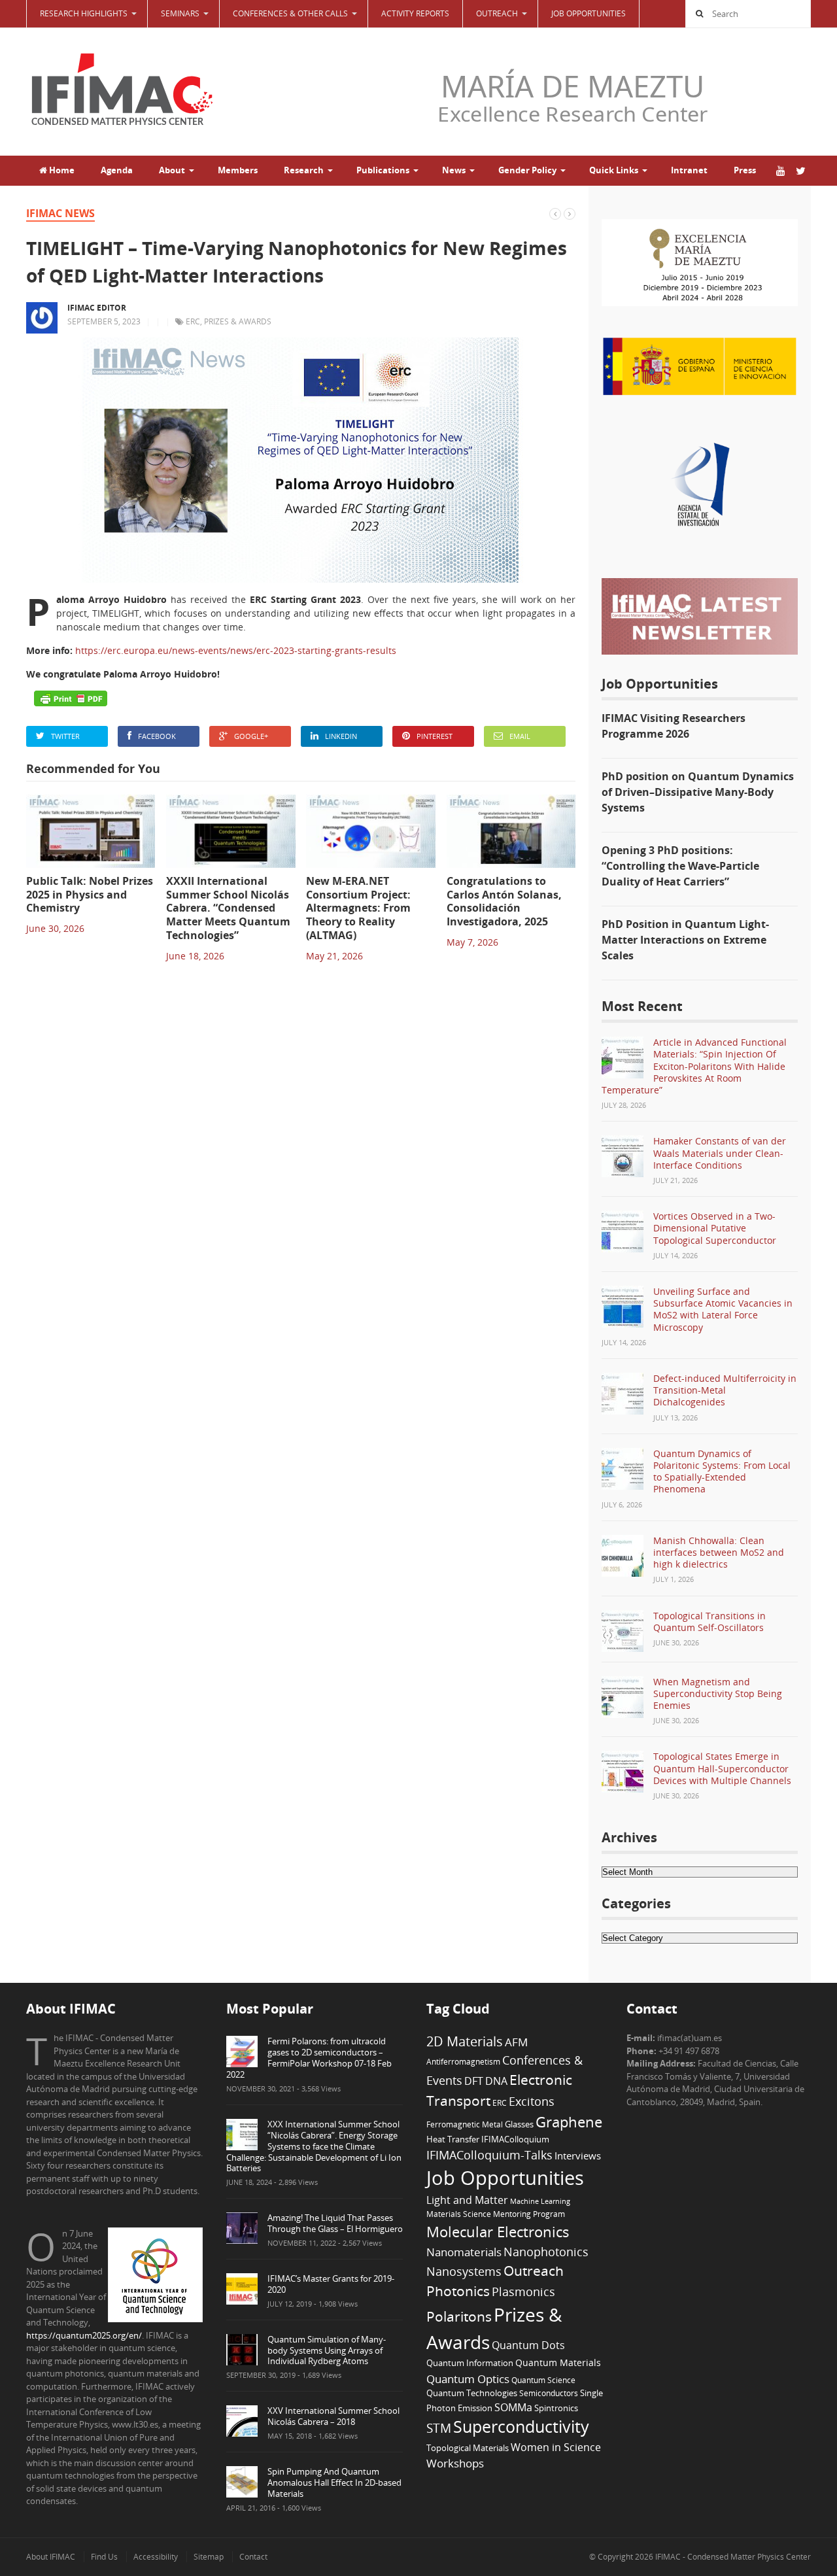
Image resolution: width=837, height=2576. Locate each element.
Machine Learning (540, 2201)
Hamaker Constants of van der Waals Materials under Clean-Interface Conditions (720, 1153)
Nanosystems (464, 2271)
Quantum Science (543, 2380)
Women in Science (556, 2447)
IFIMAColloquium (515, 2139)
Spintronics (556, 2408)
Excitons (532, 2101)
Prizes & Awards (238, 321)
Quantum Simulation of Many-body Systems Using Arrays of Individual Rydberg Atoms (327, 2350)
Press (745, 170)
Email (520, 736)
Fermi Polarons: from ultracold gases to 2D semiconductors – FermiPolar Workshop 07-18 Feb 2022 (309, 2058)
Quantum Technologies (472, 2393)
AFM (516, 2042)
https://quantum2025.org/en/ (84, 2335)
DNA (496, 2081)
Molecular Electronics (498, 2232)
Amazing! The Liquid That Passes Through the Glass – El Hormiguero (335, 2223)
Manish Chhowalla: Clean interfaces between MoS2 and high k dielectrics (719, 1552)
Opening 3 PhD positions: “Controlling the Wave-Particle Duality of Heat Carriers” (680, 866)
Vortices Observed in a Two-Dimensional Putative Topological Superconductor (715, 1228)
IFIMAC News (60, 213)
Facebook (157, 736)
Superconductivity (521, 2427)
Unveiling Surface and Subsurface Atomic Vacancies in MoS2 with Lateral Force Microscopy (723, 1309)
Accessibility (156, 2557)
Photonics (458, 2291)
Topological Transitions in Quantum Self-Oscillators (709, 1622)
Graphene (569, 2121)
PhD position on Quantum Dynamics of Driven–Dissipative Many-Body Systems (698, 792)
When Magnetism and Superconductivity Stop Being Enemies (718, 1693)
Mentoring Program (529, 2214)
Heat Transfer (453, 2139)
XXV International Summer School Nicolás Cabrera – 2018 (333, 2416)
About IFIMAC (51, 2557)
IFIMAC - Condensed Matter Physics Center (732, 2557)
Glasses (519, 2124)
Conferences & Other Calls (290, 13)
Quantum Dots (528, 2345)
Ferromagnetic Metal (465, 2124)
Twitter (65, 736)
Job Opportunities (589, 13)
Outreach (534, 2271)
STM (439, 2428)
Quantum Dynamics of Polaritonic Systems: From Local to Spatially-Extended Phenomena (722, 1471)
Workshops (455, 2463)
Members (238, 170)
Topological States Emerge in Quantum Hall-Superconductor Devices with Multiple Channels (722, 1768)
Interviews (578, 2155)
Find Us (104, 2557)
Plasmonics (523, 2291)
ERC (193, 321)
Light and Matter (467, 2200)
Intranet (689, 170)
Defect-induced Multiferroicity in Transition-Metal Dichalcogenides (725, 1390)
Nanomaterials (464, 2252)
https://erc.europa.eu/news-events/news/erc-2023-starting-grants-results (236, 650)
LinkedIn (341, 736)
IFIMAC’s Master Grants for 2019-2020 (331, 2284)
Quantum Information (470, 2363)
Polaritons (459, 2316)
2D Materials (465, 2041)
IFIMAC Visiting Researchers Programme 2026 (674, 726)
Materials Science (459, 2214)
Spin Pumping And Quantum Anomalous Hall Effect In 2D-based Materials (334, 2482)
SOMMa (513, 2407)
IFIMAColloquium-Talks (489, 2155)
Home (61, 170)
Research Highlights (84, 13)
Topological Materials (468, 2448)
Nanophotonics (546, 2251)
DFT (474, 2081)
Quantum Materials (558, 2362)
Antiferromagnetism (463, 2061)
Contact (253, 2557)
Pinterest (435, 736)
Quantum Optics (468, 2379)
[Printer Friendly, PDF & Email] (71, 698)
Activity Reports (415, 13)
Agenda (117, 170)
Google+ (251, 736)
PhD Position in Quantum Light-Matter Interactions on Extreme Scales (685, 940)
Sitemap (209, 2557)
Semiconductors (549, 2393)
